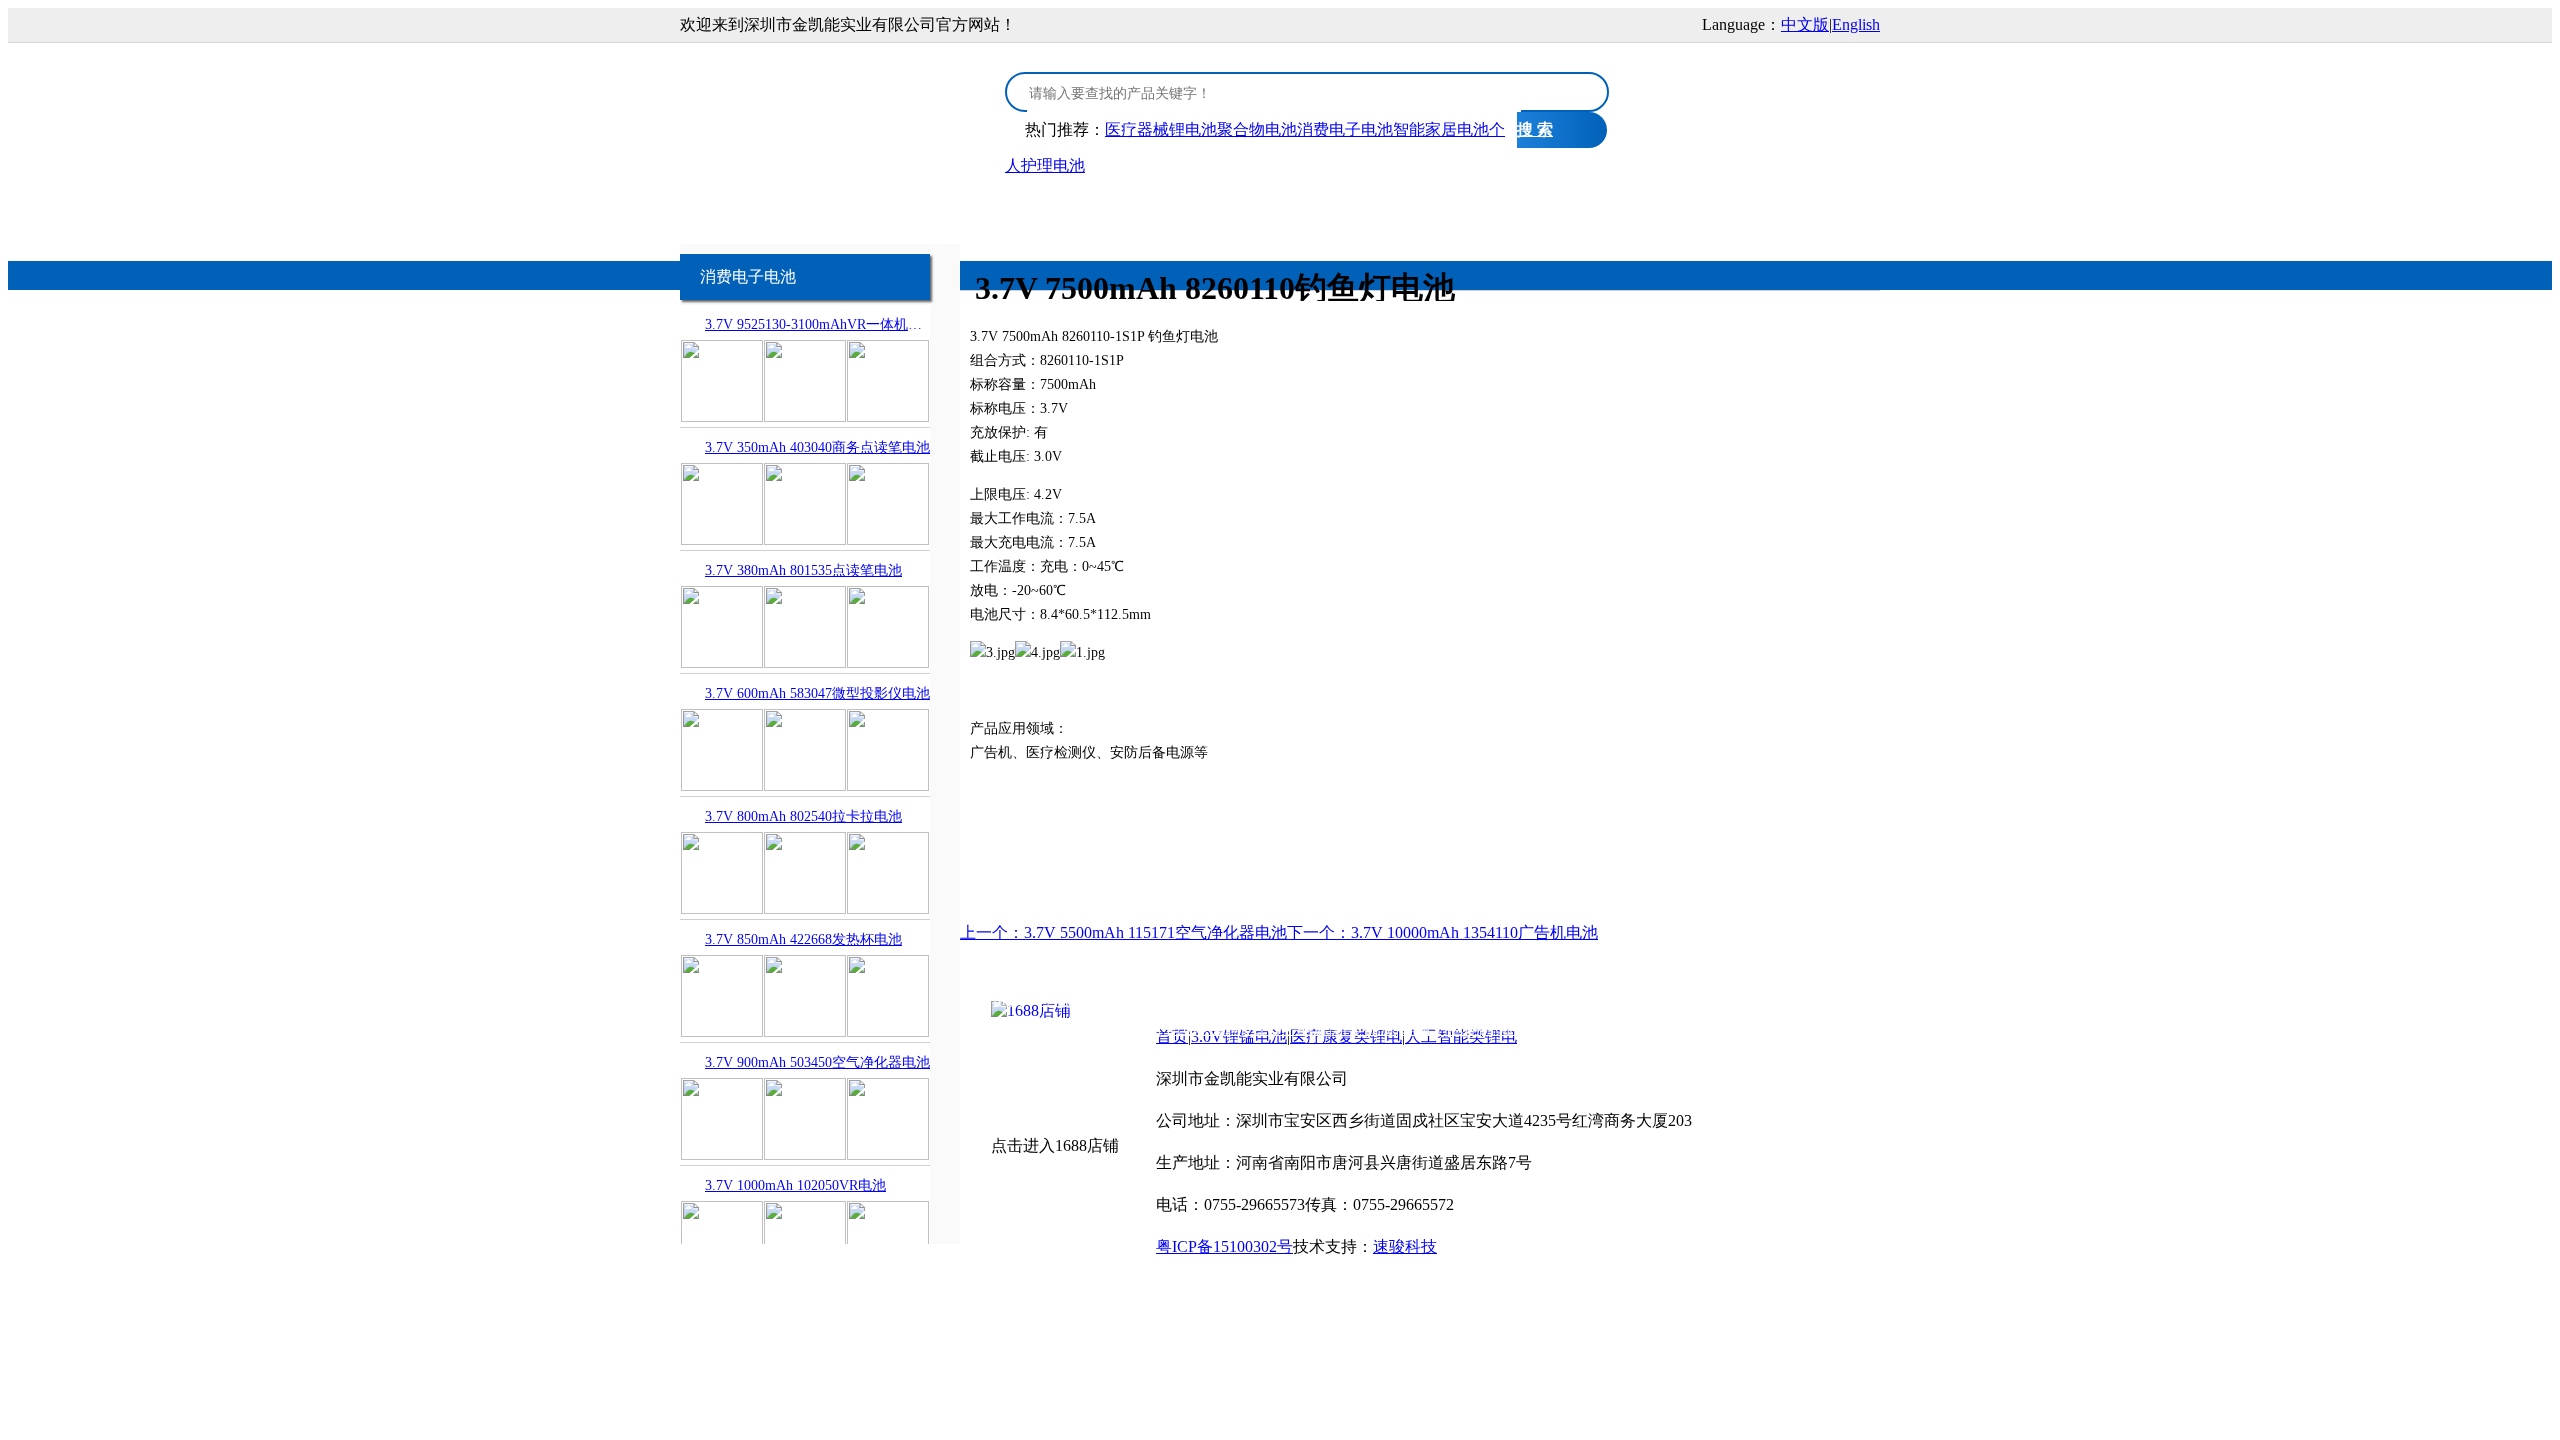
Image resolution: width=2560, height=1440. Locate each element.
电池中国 (1443, 999)
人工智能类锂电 (1225, 211)
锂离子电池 (1439, 1028)
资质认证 (1371, 211)
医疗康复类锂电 (1055, 211)
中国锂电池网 (1759, 999)
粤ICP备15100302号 (1224, 1246)
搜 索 (1535, 129)
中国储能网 (1019, 1028)
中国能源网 (1201, 1028)
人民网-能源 (1286, 1028)
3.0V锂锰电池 (877, 211)
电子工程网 (1368, 999)
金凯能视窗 (1623, 211)
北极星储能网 (1110, 1028)
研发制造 (1493, 211)
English (1856, 24)
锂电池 (1502, 999)
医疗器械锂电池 (1161, 129)
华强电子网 (1080, 999)
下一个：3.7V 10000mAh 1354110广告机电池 (1442, 932)
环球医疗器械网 (1538, 1028)
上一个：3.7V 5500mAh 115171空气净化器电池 (1123, 932)
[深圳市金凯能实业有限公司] (830, 103)
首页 (755, 211)
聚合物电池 (1257, 129)
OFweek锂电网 (1273, 999)
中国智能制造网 (1585, 999)
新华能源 (1364, 1028)
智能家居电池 (1441, 129)
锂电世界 (1676, 999)
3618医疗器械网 (1653, 1028)
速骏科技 (1405, 1246)
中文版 (1805, 24)
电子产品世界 (1171, 999)
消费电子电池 (1345, 129)
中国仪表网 (1752, 1028)
